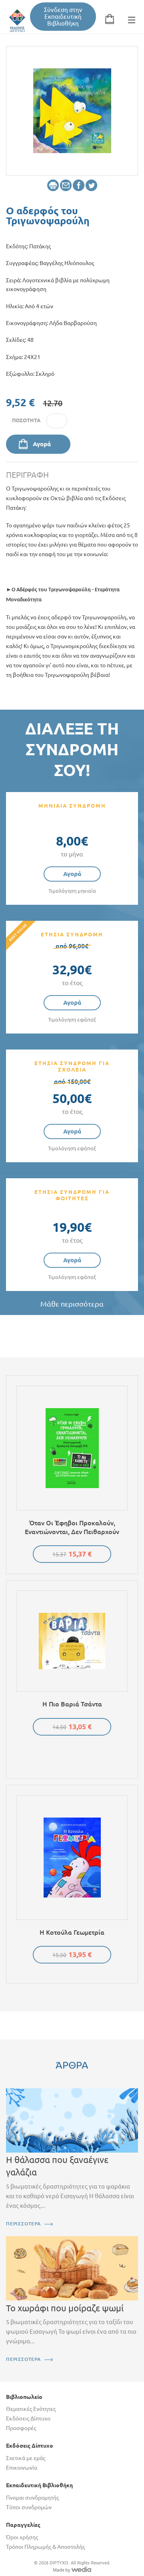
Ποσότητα (26, 420)
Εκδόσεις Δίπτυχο (28, 2418)
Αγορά (42, 444)
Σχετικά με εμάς (26, 2458)
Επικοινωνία (22, 2468)
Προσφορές (21, 2428)
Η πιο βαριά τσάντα (72, 1704)
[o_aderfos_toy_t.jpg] (72, 110)
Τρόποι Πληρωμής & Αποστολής (45, 2547)
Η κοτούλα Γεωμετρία (72, 1932)
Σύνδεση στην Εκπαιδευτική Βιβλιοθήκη (63, 17)
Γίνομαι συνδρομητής (32, 2498)
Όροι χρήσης (22, 2537)
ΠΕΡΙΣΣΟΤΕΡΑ (23, 2224)
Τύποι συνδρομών (29, 2507)
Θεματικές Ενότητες (31, 2409)
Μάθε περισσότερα (72, 1304)
